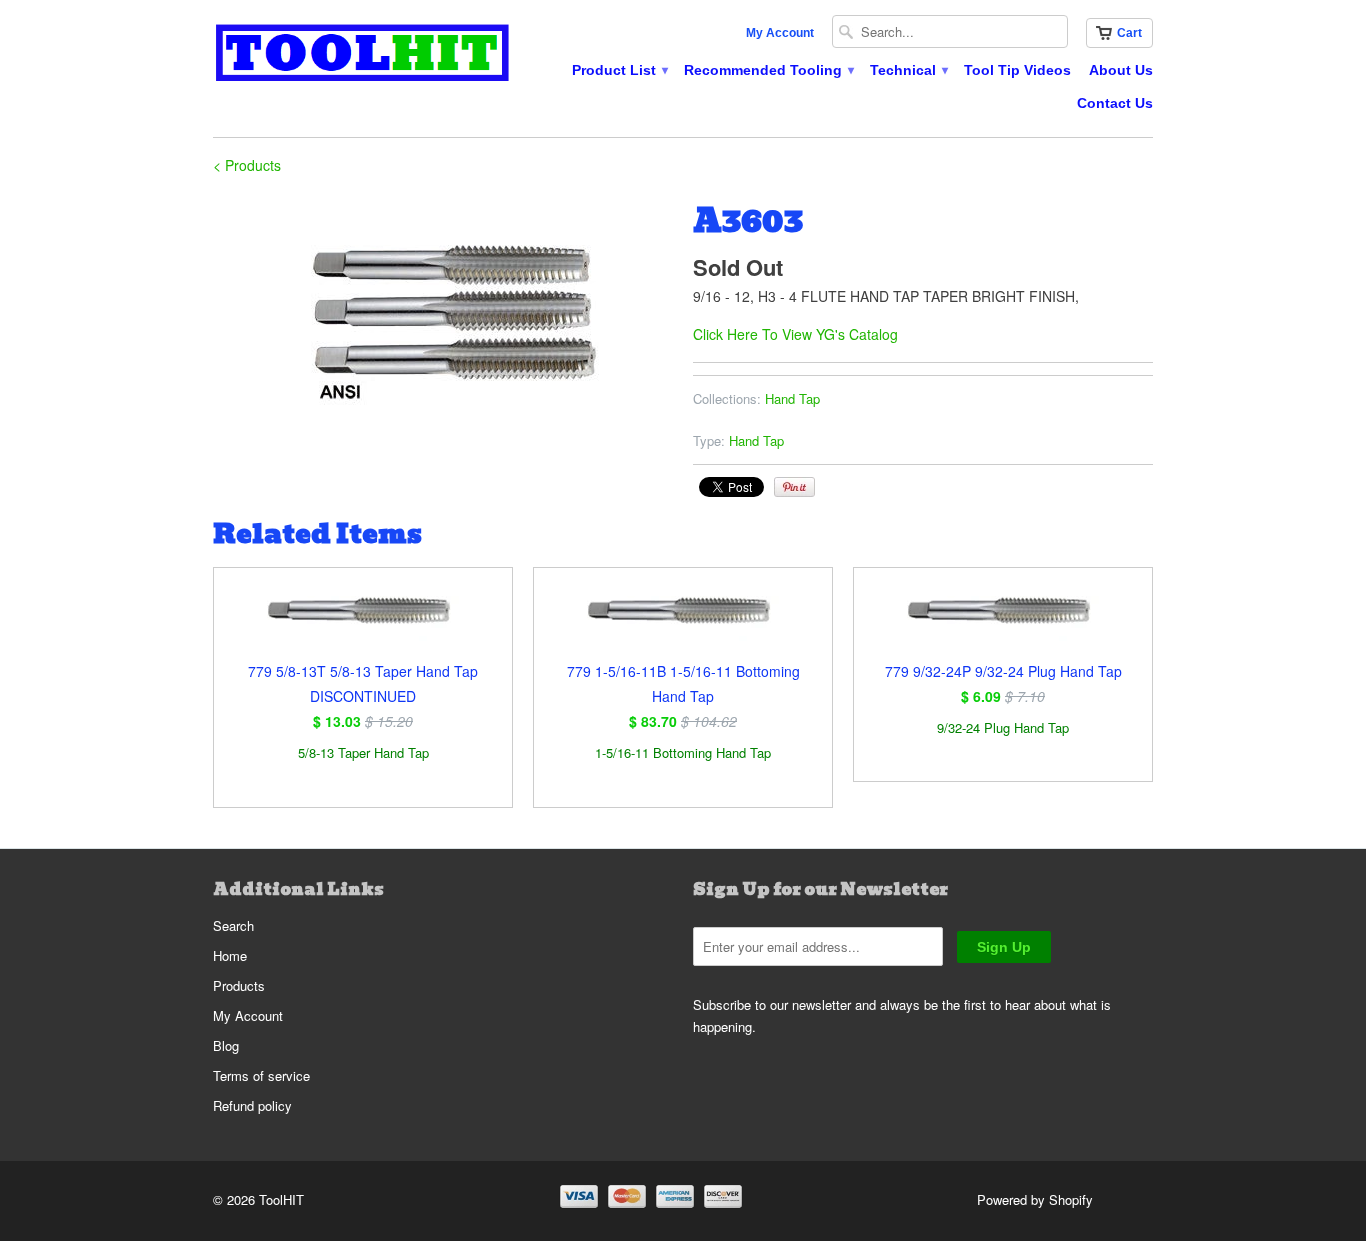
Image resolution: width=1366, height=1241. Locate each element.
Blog (226, 1045)
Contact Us (1115, 103)
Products (239, 985)
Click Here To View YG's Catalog (795, 334)
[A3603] (443, 317)
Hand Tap (792, 398)
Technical (908, 70)
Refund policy (252, 1105)
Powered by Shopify (1035, 1199)
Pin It (794, 487)
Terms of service (261, 1075)
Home (230, 955)
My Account (780, 33)
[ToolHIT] (363, 55)
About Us (1121, 70)
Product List (619, 70)
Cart (1129, 33)
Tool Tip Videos (1017, 70)
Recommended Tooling (768, 70)
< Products (247, 165)
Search (233, 925)
